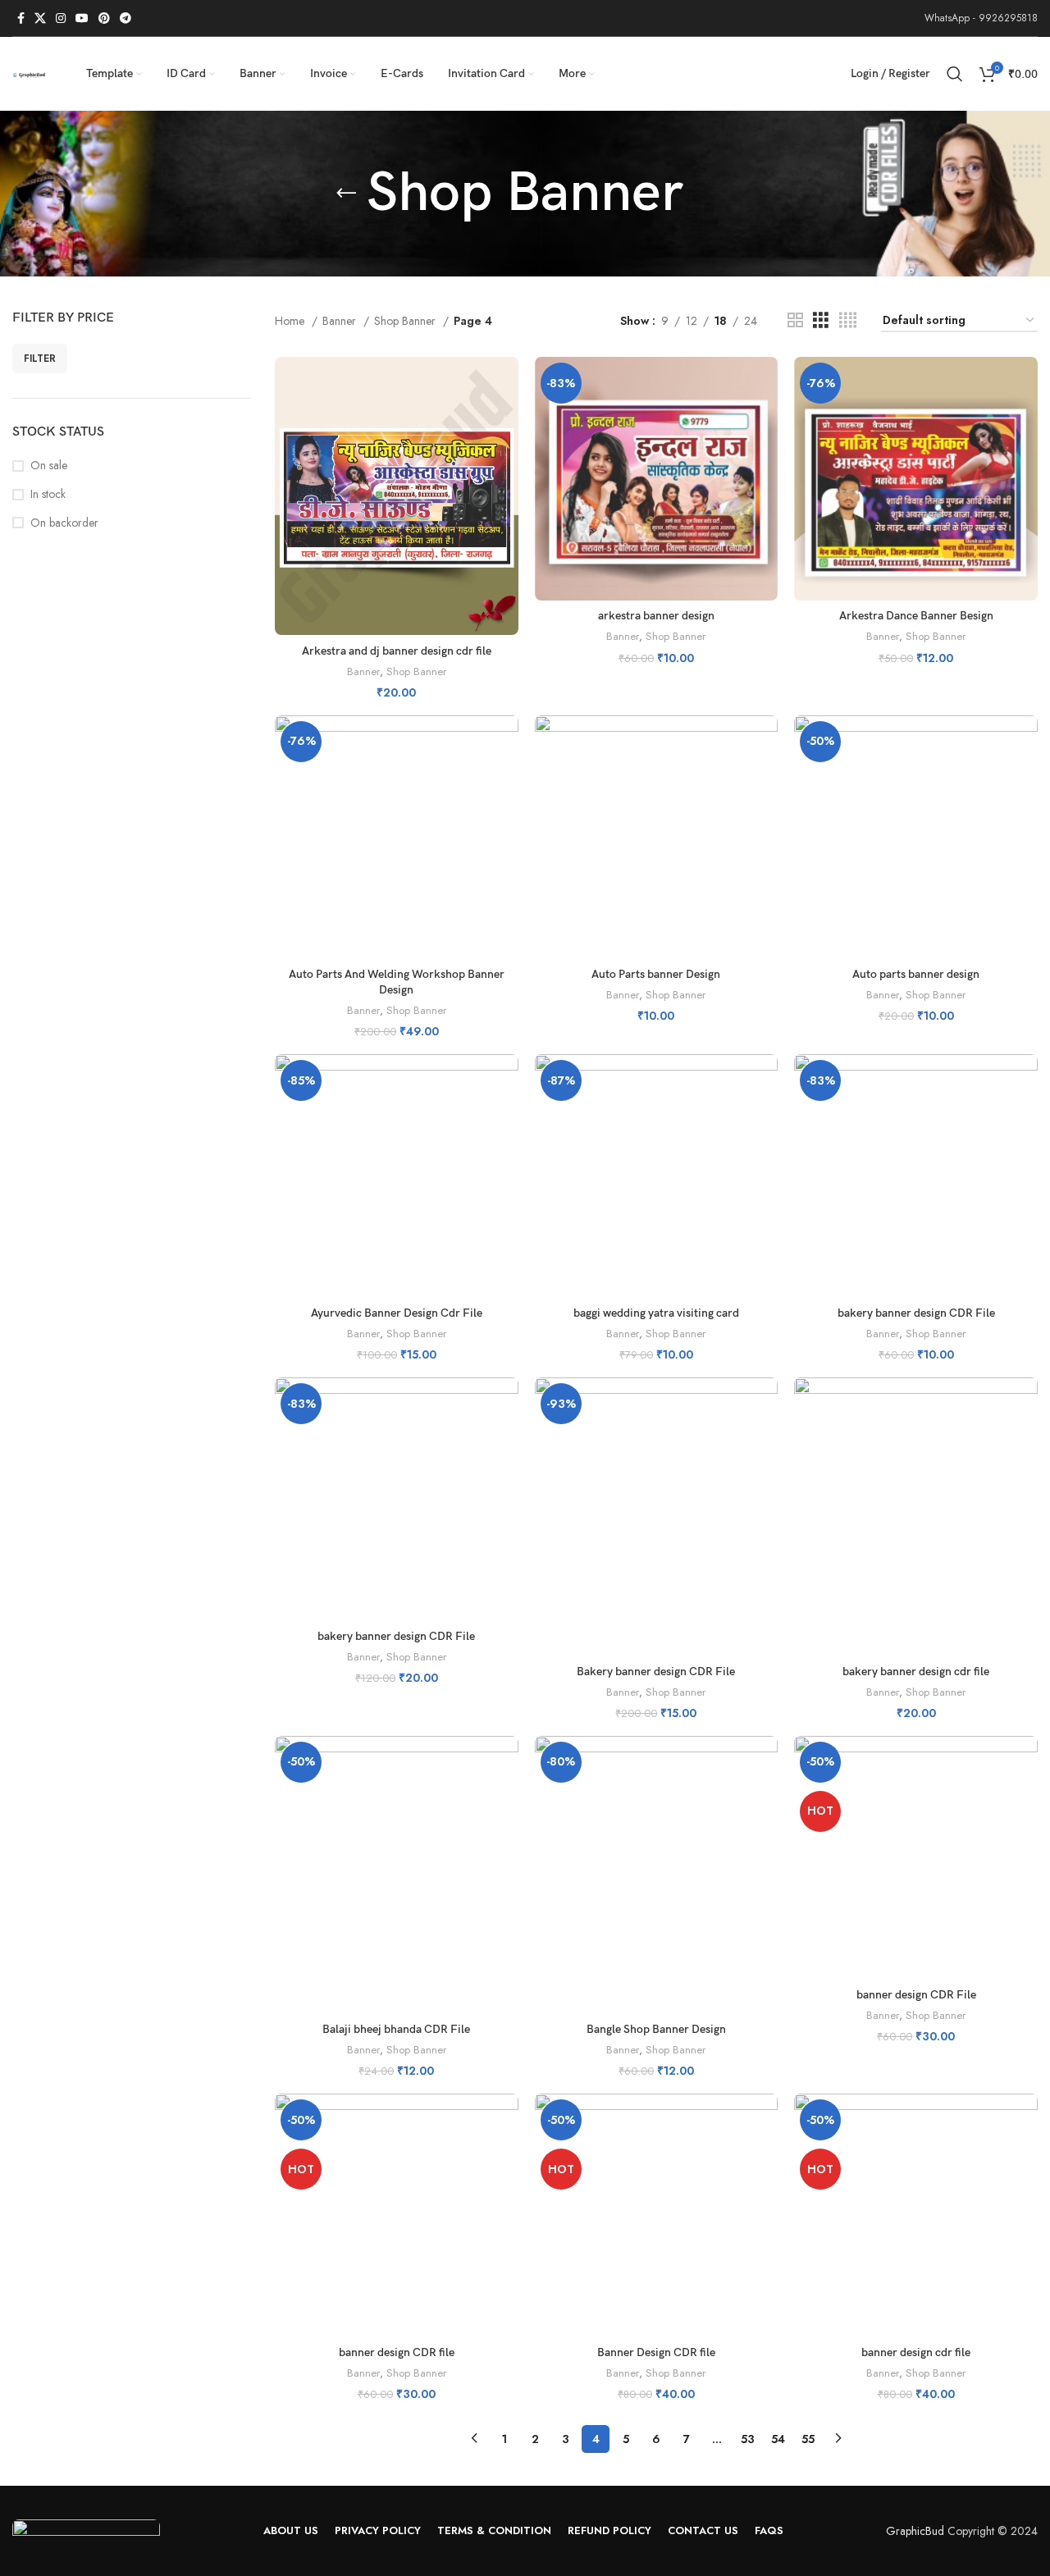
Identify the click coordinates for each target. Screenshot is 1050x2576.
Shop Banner (406, 321)
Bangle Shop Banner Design (656, 2029)
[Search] (955, 74)
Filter (40, 359)
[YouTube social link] (82, 18)
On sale (49, 466)
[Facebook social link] (21, 18)
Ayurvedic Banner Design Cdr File (397, 1313)
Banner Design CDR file (656, 2352)
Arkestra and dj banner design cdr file (397, 651)
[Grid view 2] (795, 320)
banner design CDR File (916, 1995)
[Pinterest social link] (104, 18)
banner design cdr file (916, 2352)
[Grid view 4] (848, 320)
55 (808, 2439)
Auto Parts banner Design (656, 974)
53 (748, 2439)
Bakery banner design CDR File (656, 1672)
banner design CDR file (397, 2352)
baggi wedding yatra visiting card (656, 1313)
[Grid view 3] (821, 320)
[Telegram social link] (126, 18)
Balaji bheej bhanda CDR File (396, 2029)
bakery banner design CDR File (916, 1313)
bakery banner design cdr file (916, 1672)
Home (291, 321)
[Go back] (346, 194)
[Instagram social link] (61, 18)
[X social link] (40, 18)
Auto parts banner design (916, 974)
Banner (341, 321)
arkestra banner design (656, 616)
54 (778, 2439)
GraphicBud (915, 2531)
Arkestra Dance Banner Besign (916, 616)
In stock (48, 494)
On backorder (64, 523)
